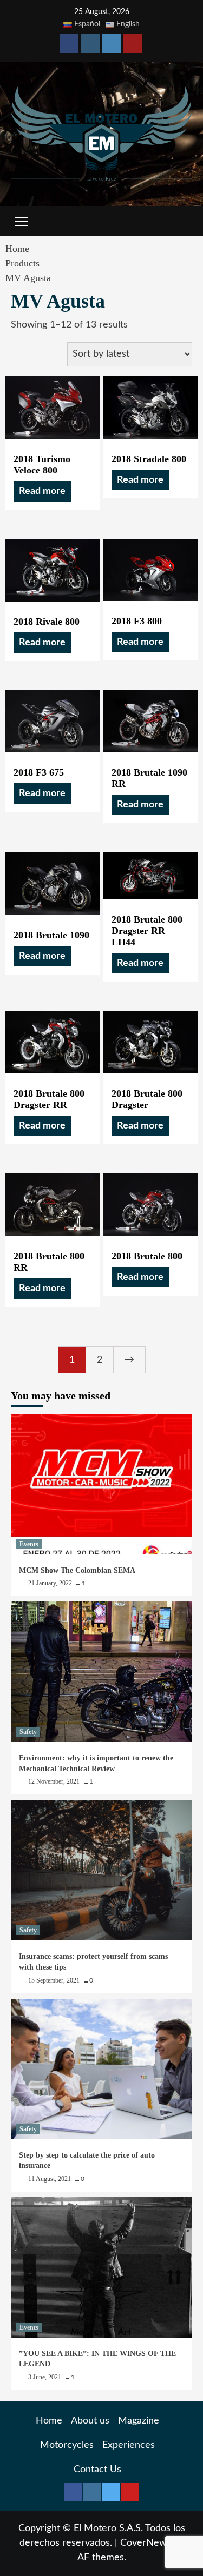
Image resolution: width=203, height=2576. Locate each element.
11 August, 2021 (50, 2179)
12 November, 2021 (55, 1781)
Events (29, 1544)
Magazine (139, 2421)
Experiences (129, 2445)
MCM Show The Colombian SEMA (77, 1570)
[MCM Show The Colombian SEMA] (101, 1484)
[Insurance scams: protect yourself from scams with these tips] (101, 1870)
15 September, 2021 (55, 1980)
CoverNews (146, 2543)
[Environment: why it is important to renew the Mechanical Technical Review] (101, 1672)
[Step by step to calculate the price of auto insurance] (101, 2069)
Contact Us (97, 2470)
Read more (42, 491)
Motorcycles (67, 2445)
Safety (28, 1732)
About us (90, 2421)
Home (49, 2421)
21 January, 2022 (51, 1583)
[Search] (180, 223)
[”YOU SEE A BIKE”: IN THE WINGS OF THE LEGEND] (101, 2267)
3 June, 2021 (45, 2377)
